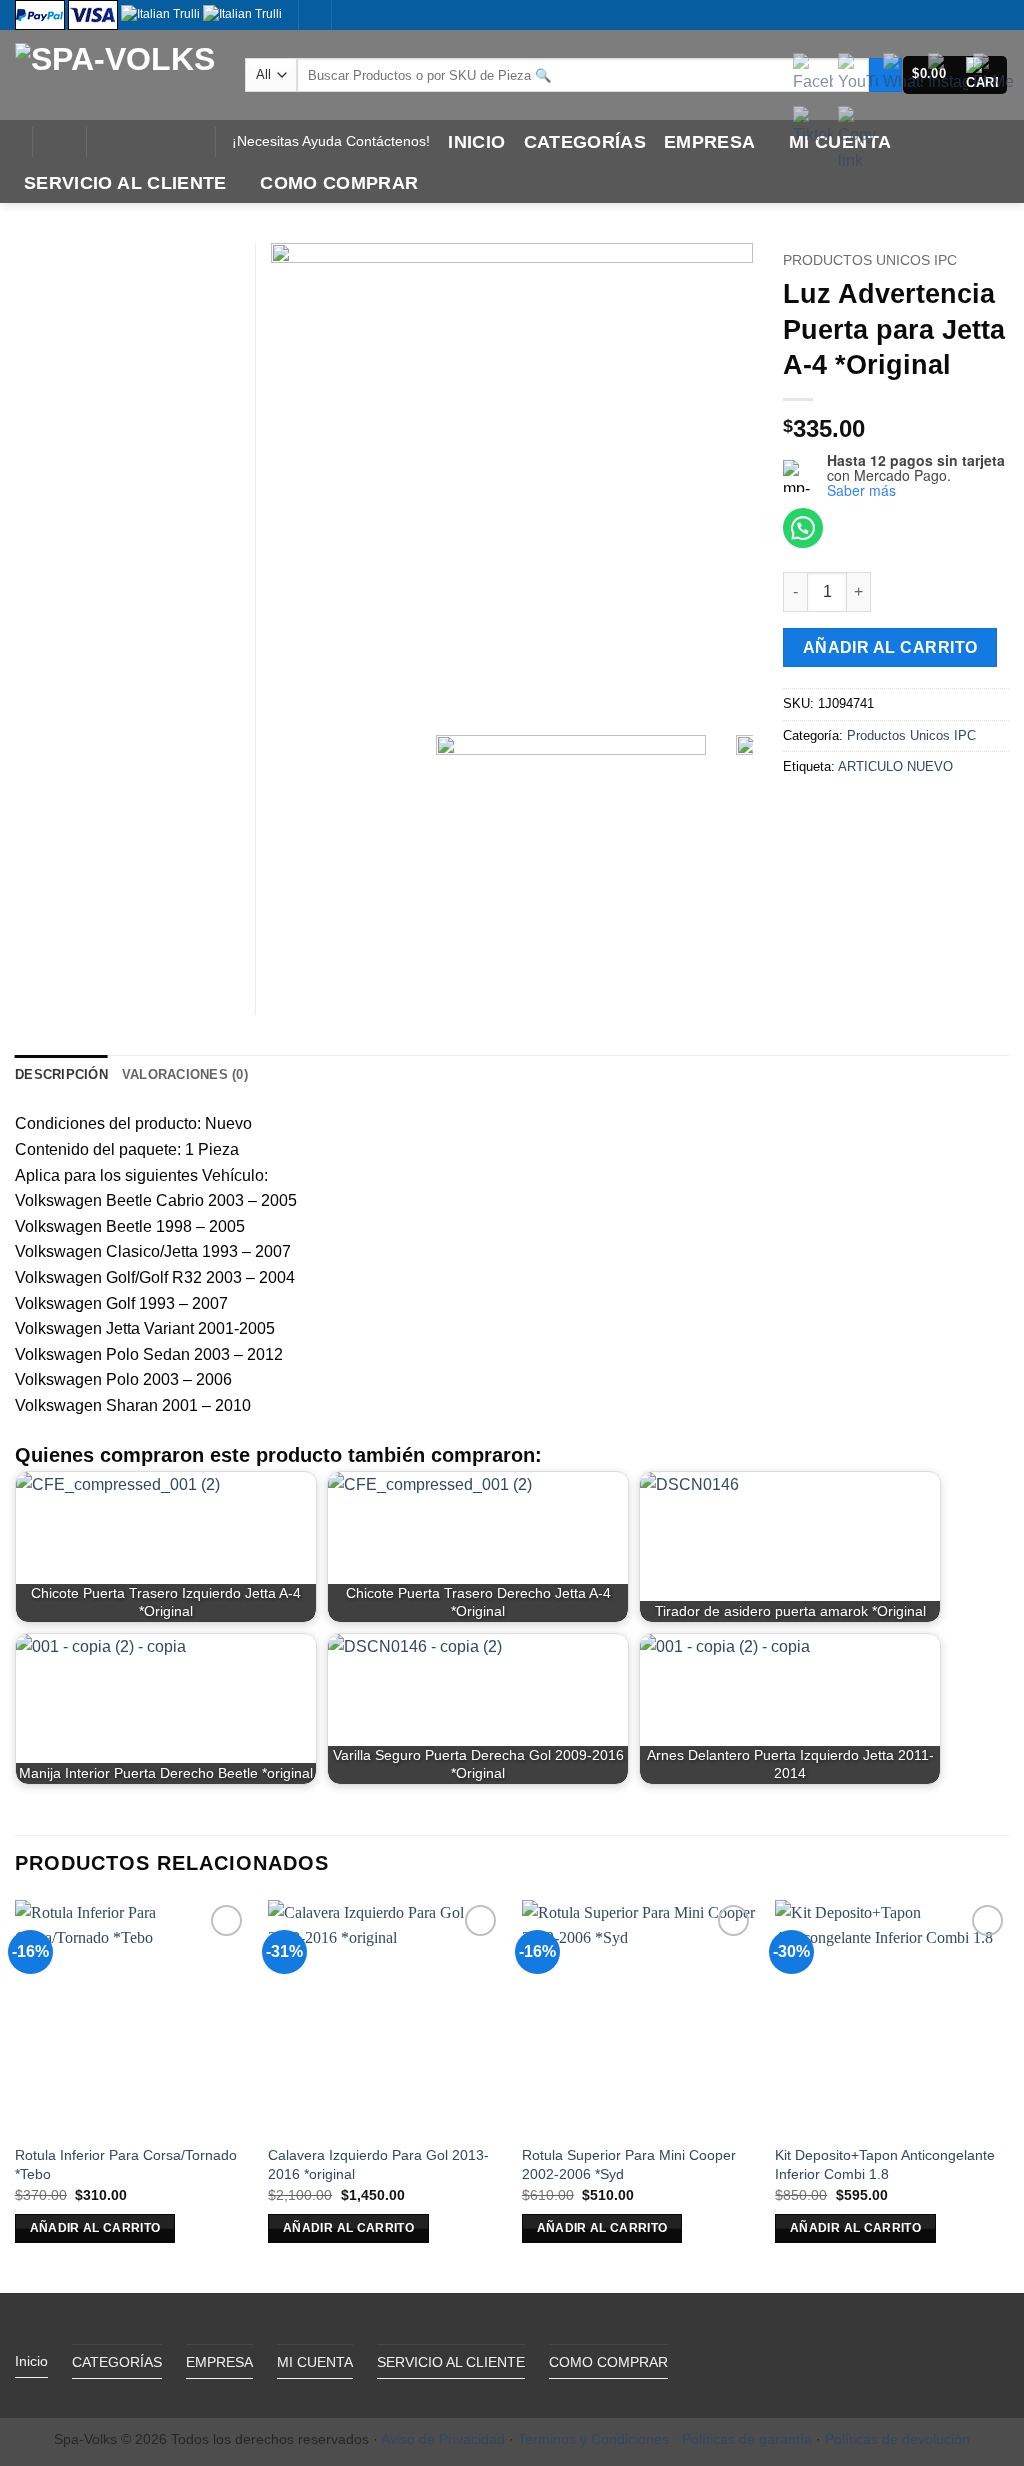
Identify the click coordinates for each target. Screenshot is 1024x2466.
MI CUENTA (315, 2362)
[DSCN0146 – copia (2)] (512, 484)
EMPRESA (709, 142)
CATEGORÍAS (585, 142)
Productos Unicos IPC (870, 260)
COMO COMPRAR (339, 183)
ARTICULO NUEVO (895, 766)
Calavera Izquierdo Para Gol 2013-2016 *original (378, 2164)
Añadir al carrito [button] (95, 2228)
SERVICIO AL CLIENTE (125, 183)
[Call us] (159, 142)
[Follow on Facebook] (107, 142)
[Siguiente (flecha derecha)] (989, 1233)
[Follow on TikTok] (133, 142)
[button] (59, 142)
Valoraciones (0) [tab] (185, 1074)
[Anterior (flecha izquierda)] (35, 1233)
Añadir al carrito (890, 647)
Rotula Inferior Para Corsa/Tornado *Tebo (126, 2164)
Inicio (476, 142)
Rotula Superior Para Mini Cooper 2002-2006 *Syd (629, 2164)
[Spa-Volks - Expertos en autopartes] (115, 74)
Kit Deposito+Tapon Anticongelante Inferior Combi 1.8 (885, 2164)
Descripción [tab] (61, 1074)
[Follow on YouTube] (185, 142)
